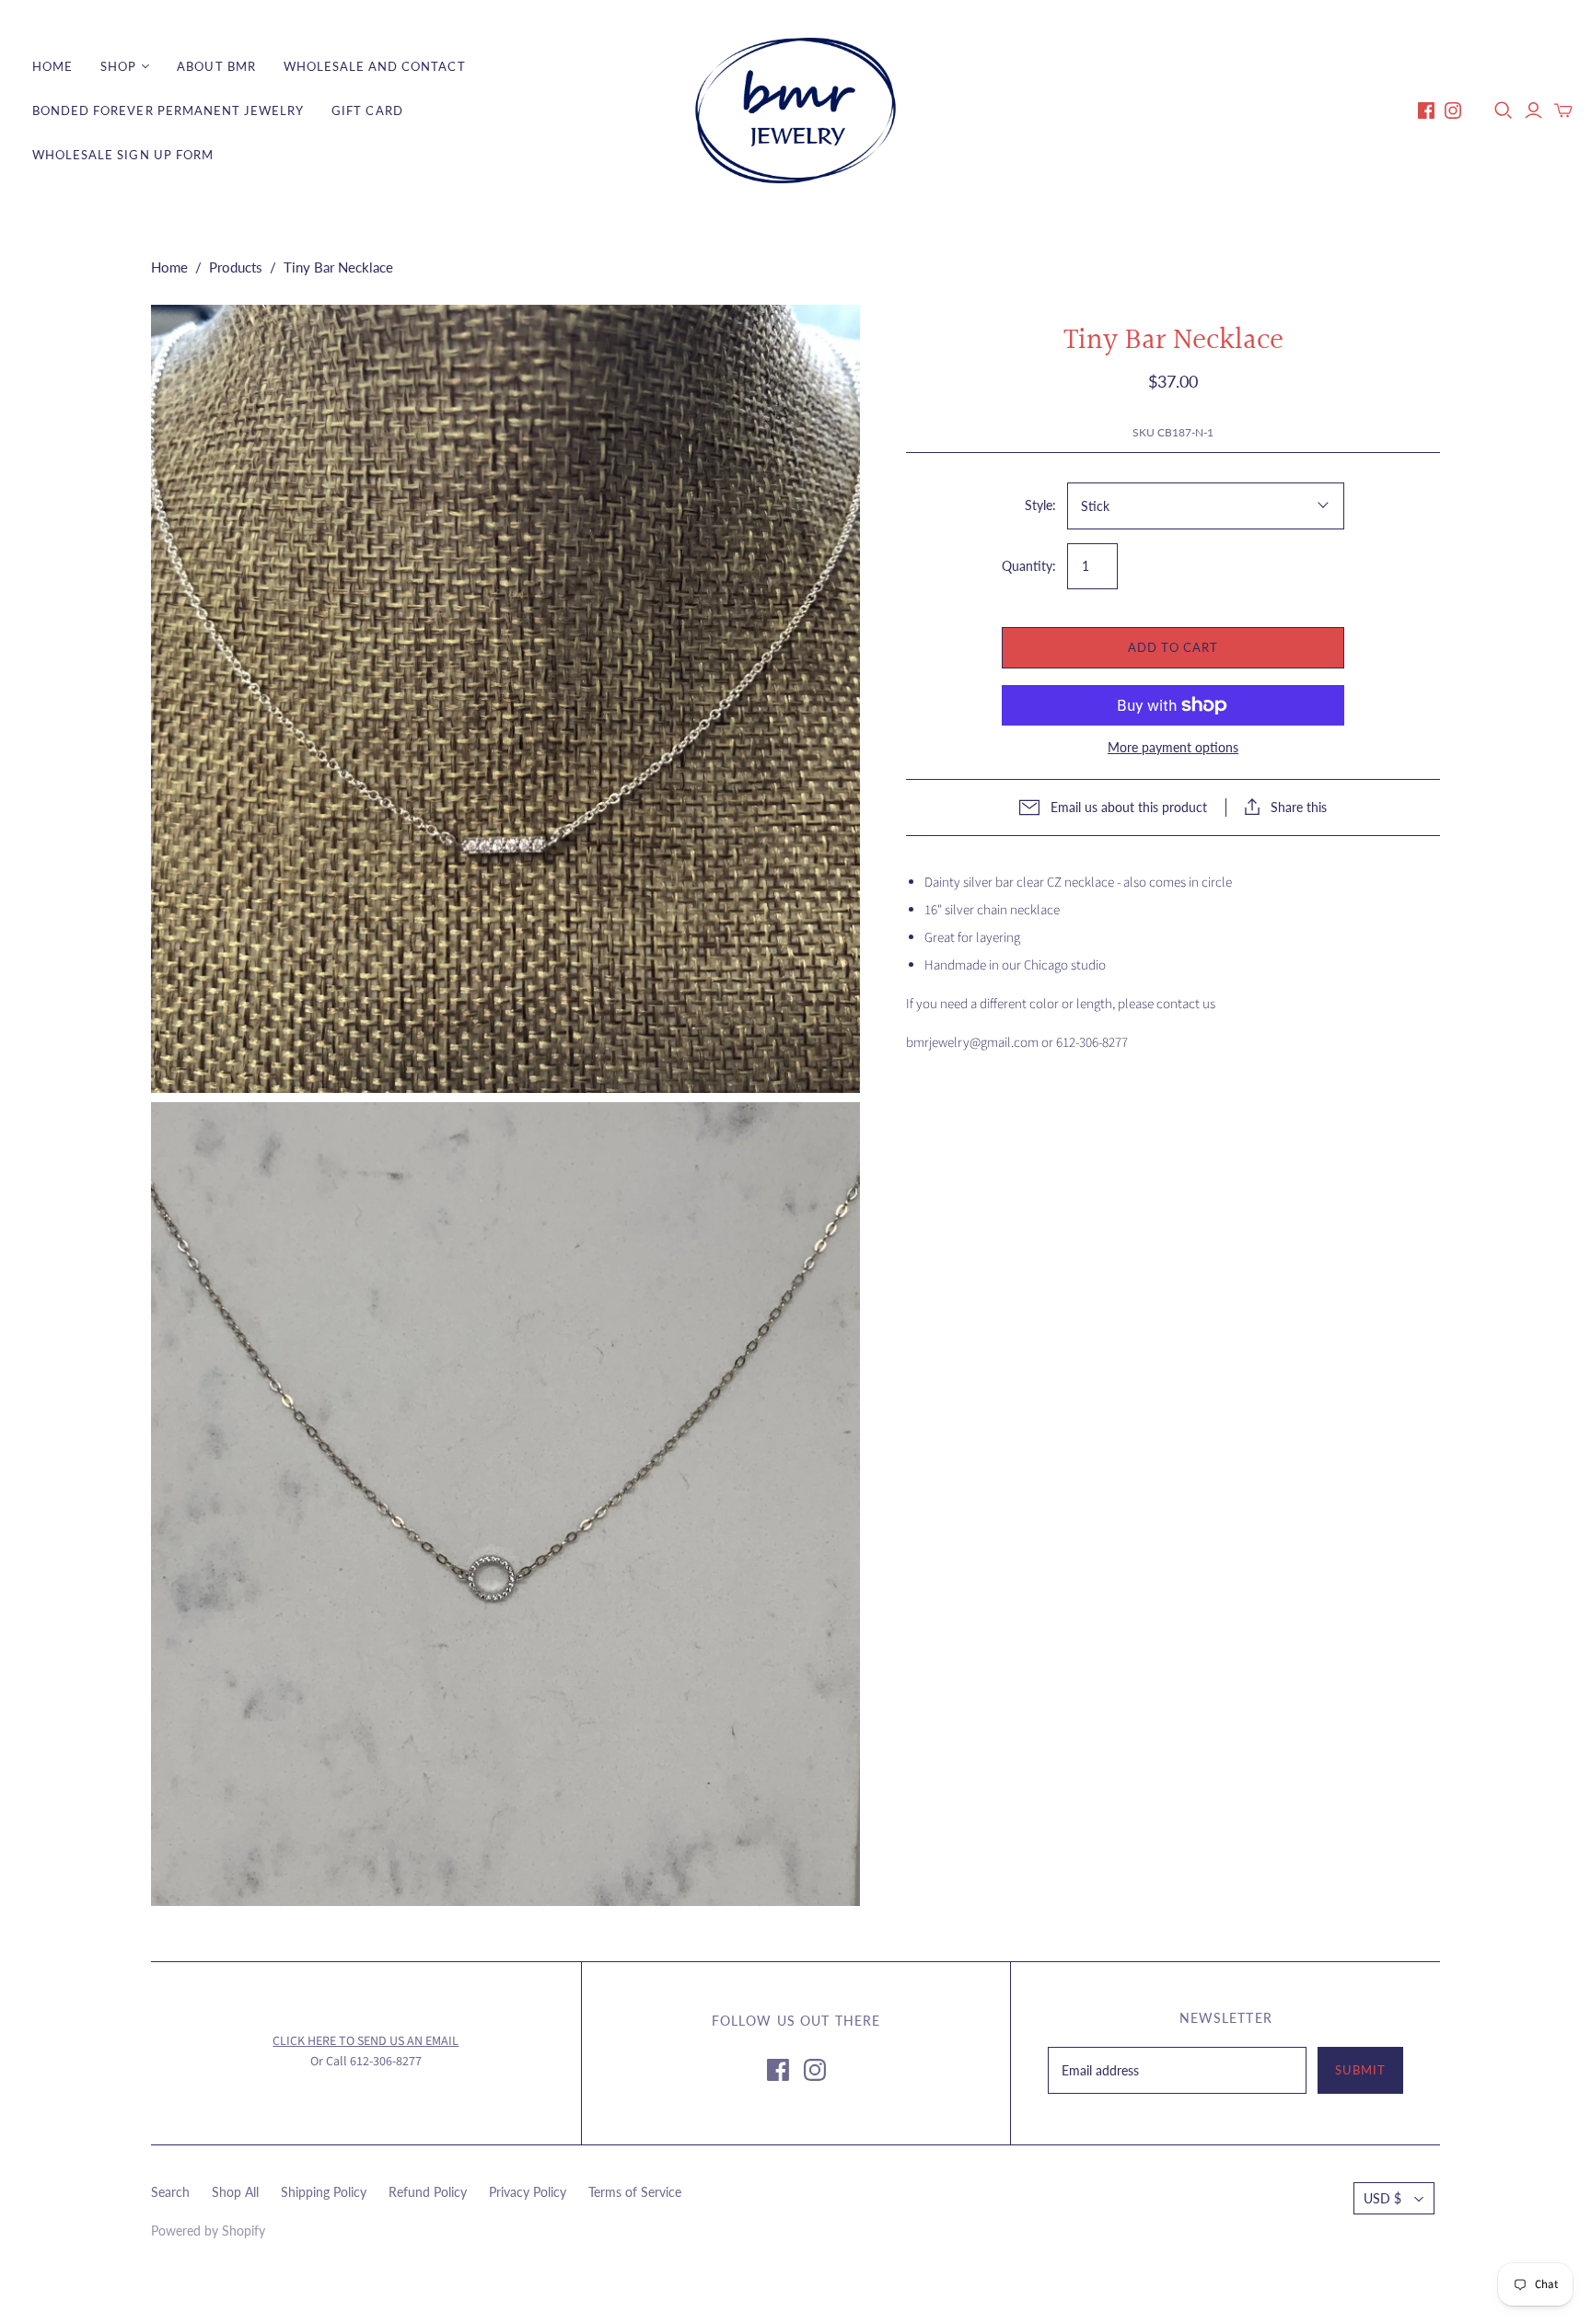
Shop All (235, 2192)
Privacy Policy (528, 2192)
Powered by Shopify (208, 2231)
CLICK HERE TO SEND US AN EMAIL (366, 2041)
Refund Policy (428, 2192)
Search (170, 2192)
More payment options (1173, 747)
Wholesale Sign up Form (123, 155)
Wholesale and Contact (375, 66)
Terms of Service (635, 2192)
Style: (1040, 505)
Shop (118, 66)
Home (52, 66)
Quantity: (1029, 566)
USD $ (1382, 2198)
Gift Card (367, 110)
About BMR (216, 66)
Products (236, 267)
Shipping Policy (324, 2192)
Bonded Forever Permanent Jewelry (168, 110)
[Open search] (1504, 110)
